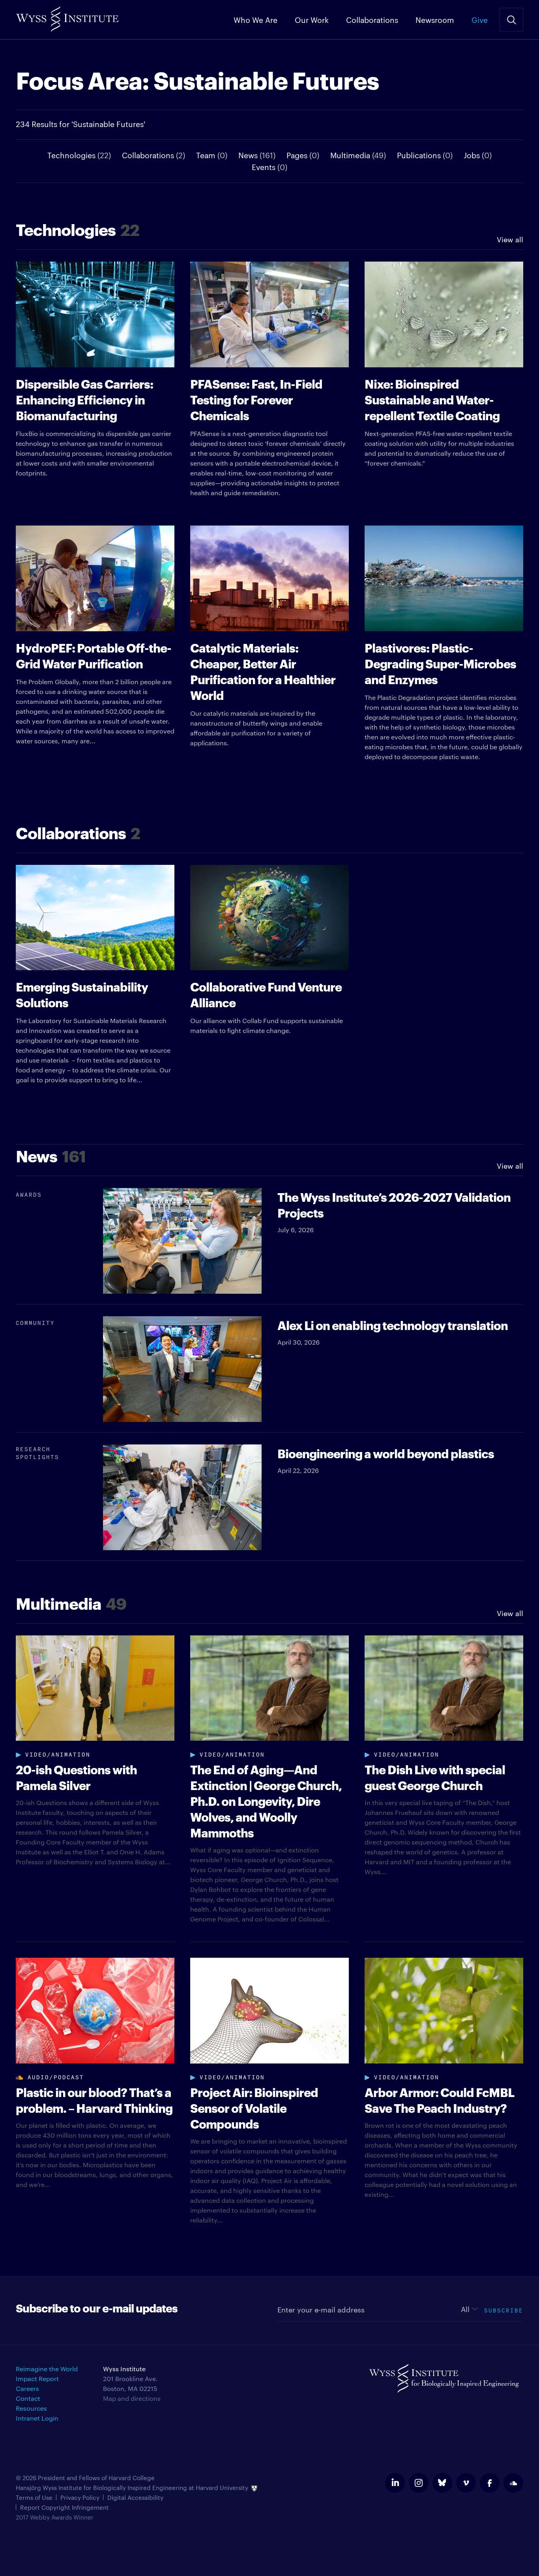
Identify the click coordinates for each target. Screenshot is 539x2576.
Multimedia (358, 155)
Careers (27, 2388)
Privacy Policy (80, 2497)
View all (510, 239)
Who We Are (255, 19)
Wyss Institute (67, 16)
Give (480, 19)
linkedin (395, 2483)
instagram (419, 2483)
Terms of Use (34, 2497)
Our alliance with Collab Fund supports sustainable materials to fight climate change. (267, 1006)
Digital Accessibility (135, 2497)
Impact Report (37, 2379)
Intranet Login (37, 2418)
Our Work (312, 19)
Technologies (79, 155)
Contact (28, 2398)
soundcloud (513, 2483)
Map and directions (132, 2398)
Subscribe (504, 2309)
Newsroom (435, 19)
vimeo (466, 2483)
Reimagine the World (47, 2369)
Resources (31, 2408)
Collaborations (372, 19)
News (257, 155)
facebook (490, 2483)
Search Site (511, 20)
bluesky (442, 2483)
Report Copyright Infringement (65, 2507)
